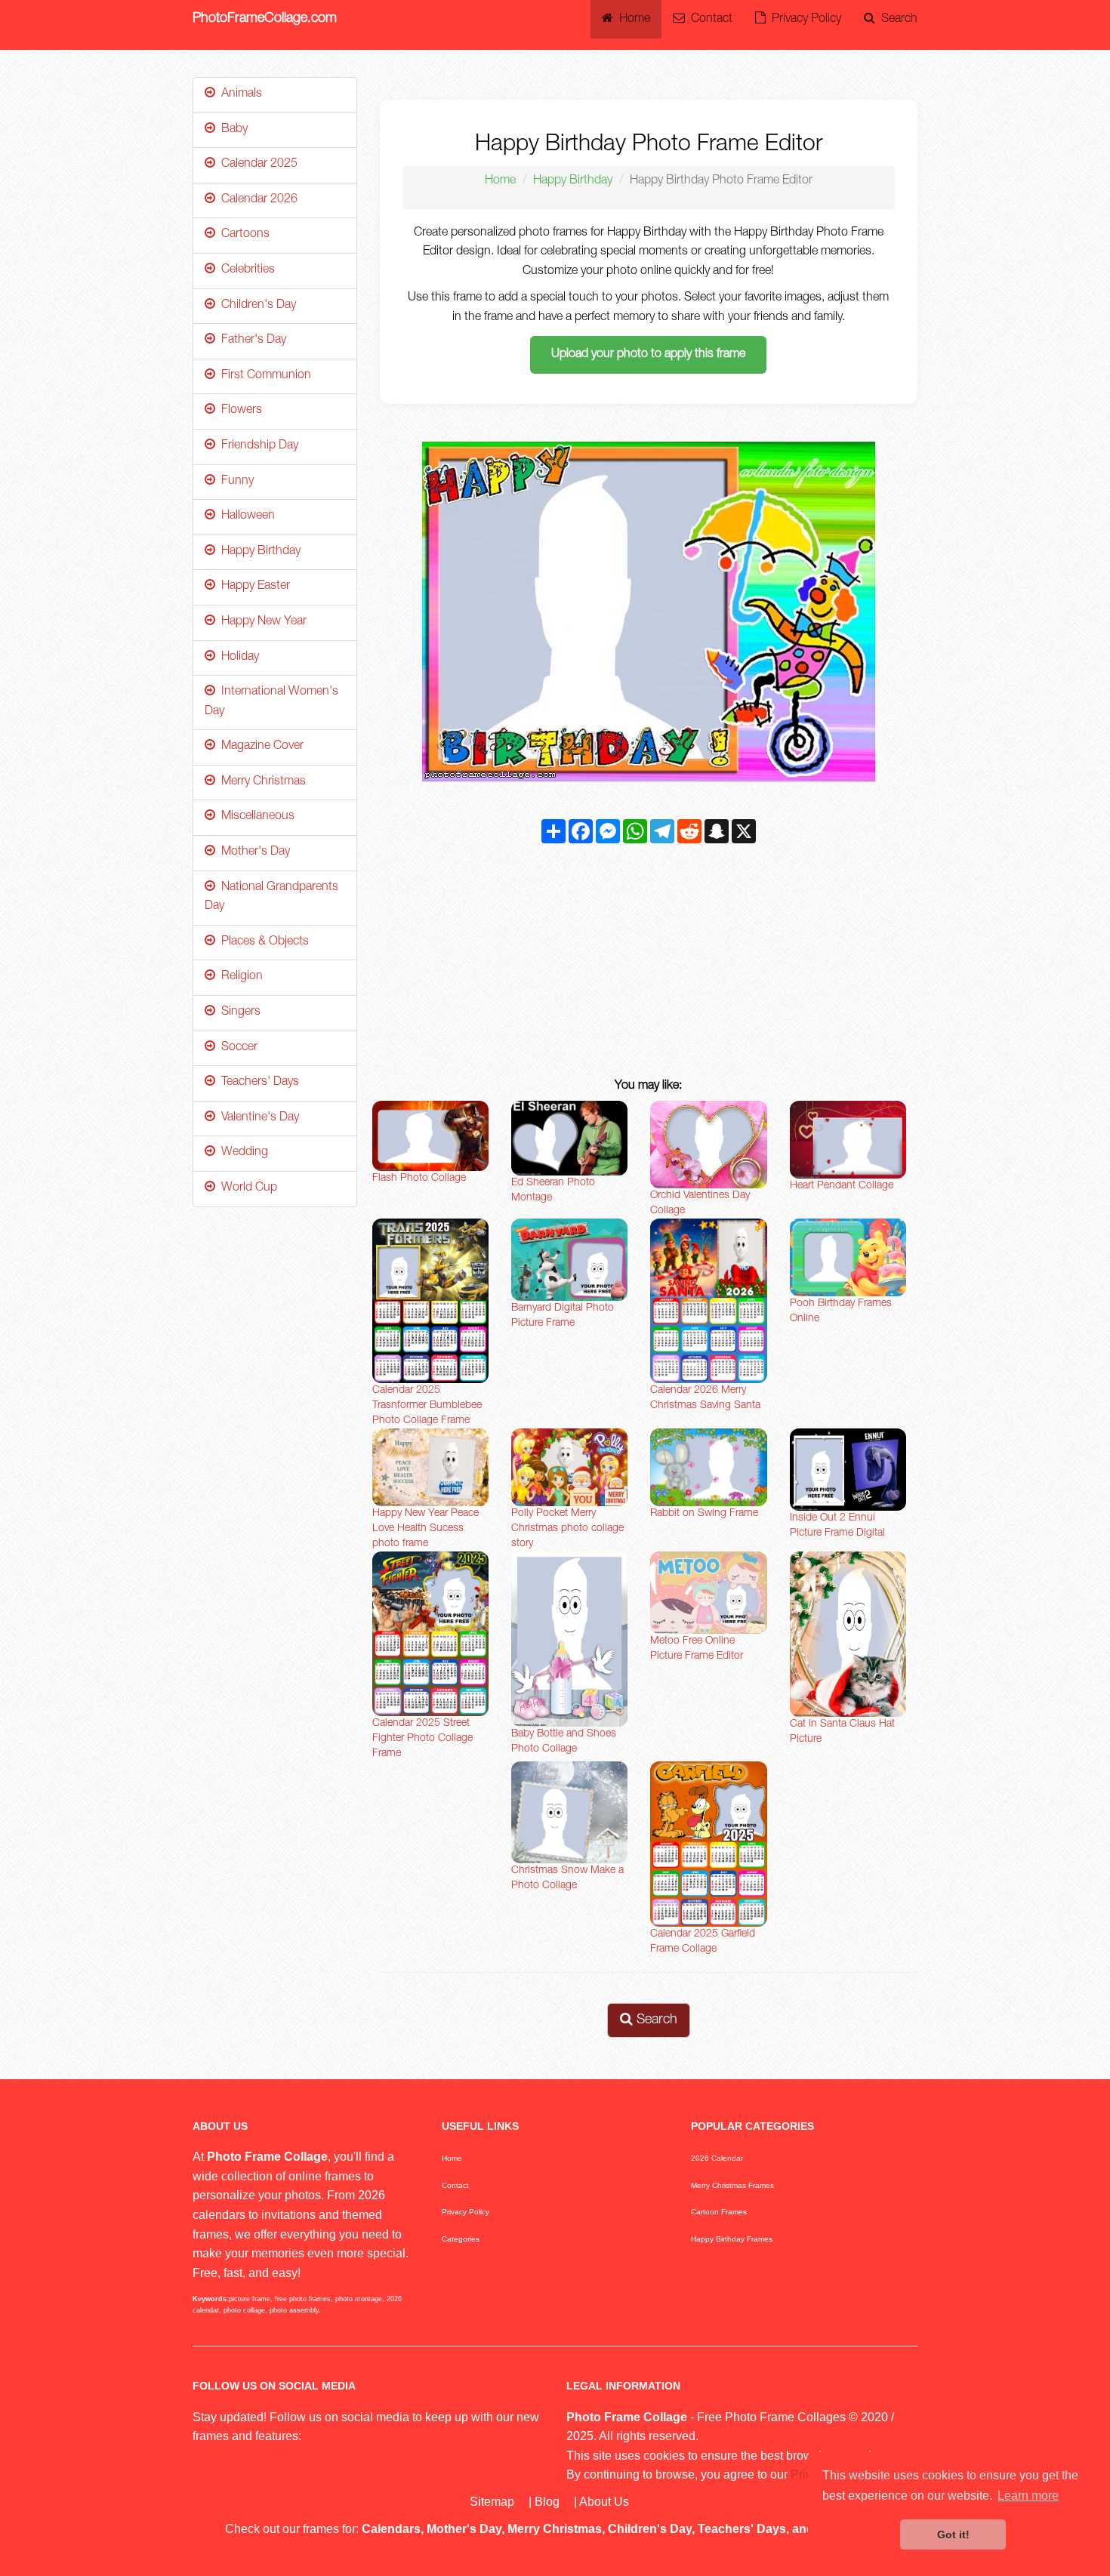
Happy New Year (261, 622)
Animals (239, 94)
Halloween (245, 516)
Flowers (239, 411)
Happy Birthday (573, 181)
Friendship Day (257, 446)
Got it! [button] (953, 2534)
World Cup (246, 1188)
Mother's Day (253, 852)
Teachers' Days (257, 1083)
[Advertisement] (649, 964)
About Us (604, 2502)
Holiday (237, 658)
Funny (234, 482)
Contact (709, 20)
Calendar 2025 (256, 165)
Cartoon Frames (719, 2212)
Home (632, 20)
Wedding (242, 1153)
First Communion (263, 376)
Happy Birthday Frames (732, 2239)
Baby (231, 130)
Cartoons (242, 235)
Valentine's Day (257, 1118)
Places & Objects (262, 942)
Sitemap (492, 2502)
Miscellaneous (255, 817)
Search (896, 20)
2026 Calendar (717, 2158)
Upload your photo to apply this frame (648, 355)
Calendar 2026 (256, 200)
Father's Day (251, 340)
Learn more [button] (1028, 2496)
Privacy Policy (803, 20)
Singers (238, 1012)
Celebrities (245, 270)
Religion (239, 977)
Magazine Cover (259, 747)
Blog (547, 2502)
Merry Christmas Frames (732, 2185)
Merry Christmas (261, 782)
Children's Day (256, 306)
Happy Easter (253, 587)
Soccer (236, 1048)
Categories (461, 2239)
